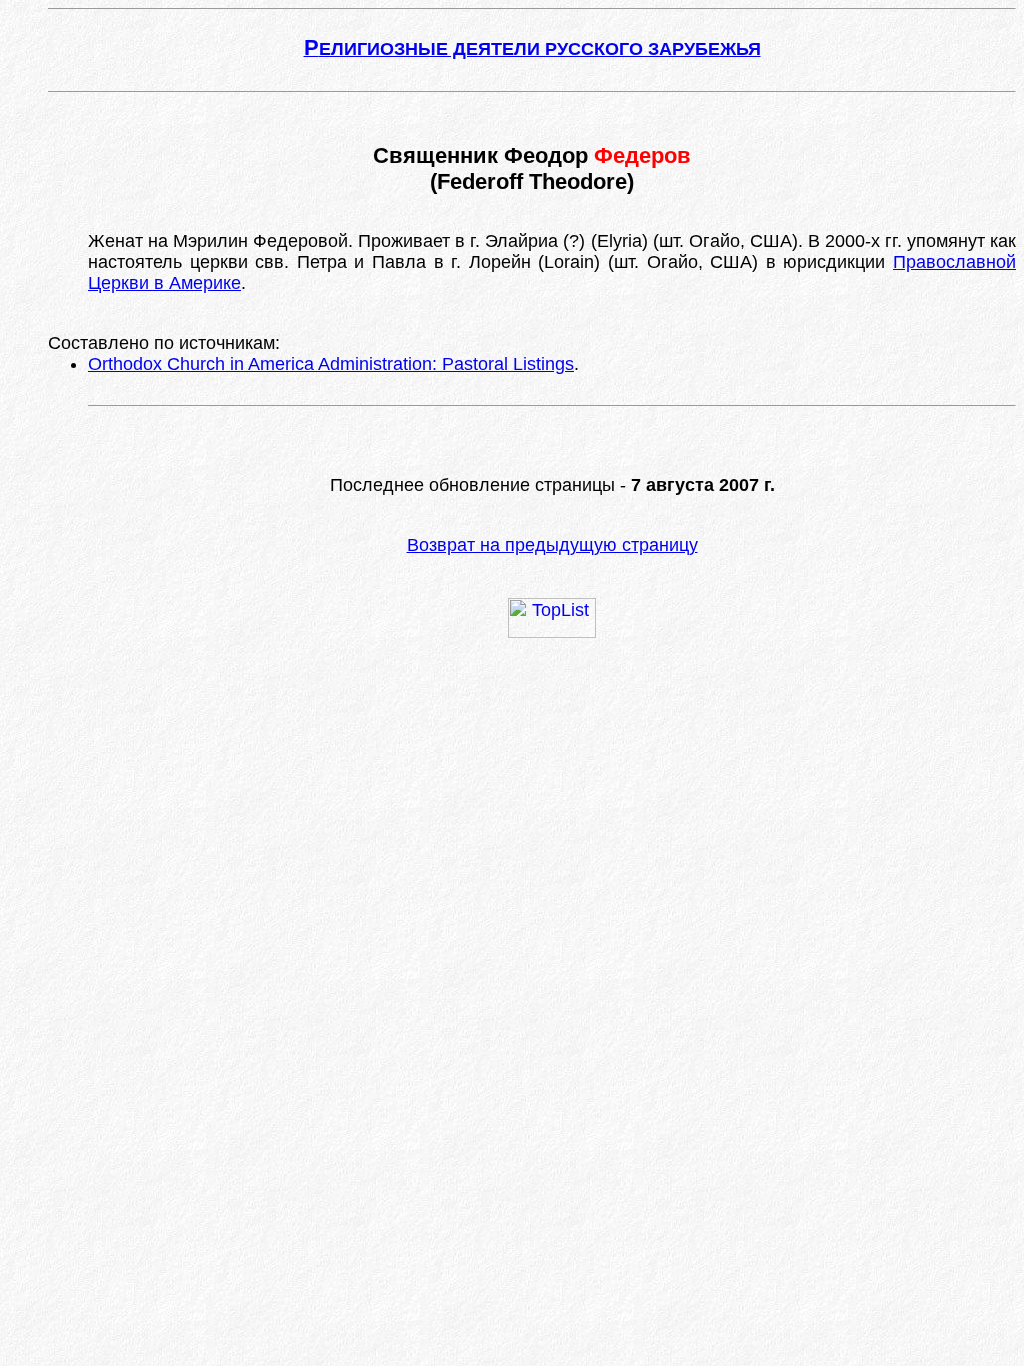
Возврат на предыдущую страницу (552, 545)
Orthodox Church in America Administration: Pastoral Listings (331, 364)
